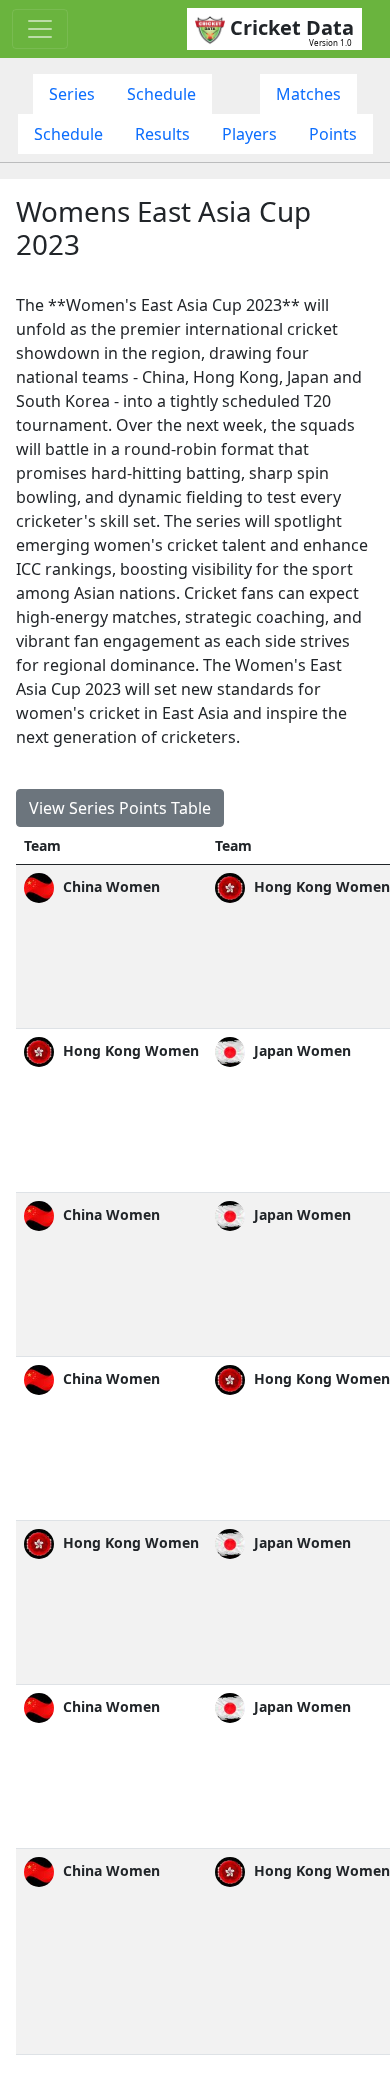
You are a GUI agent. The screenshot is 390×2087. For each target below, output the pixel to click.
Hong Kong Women (129, 1050)
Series (72, 94)
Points (333, 134)
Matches (308, 94)
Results (162, 134)
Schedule (161, 94)
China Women (109, 886)
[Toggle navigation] (40, 29)
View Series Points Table (120, 808)
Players (249, 134)
